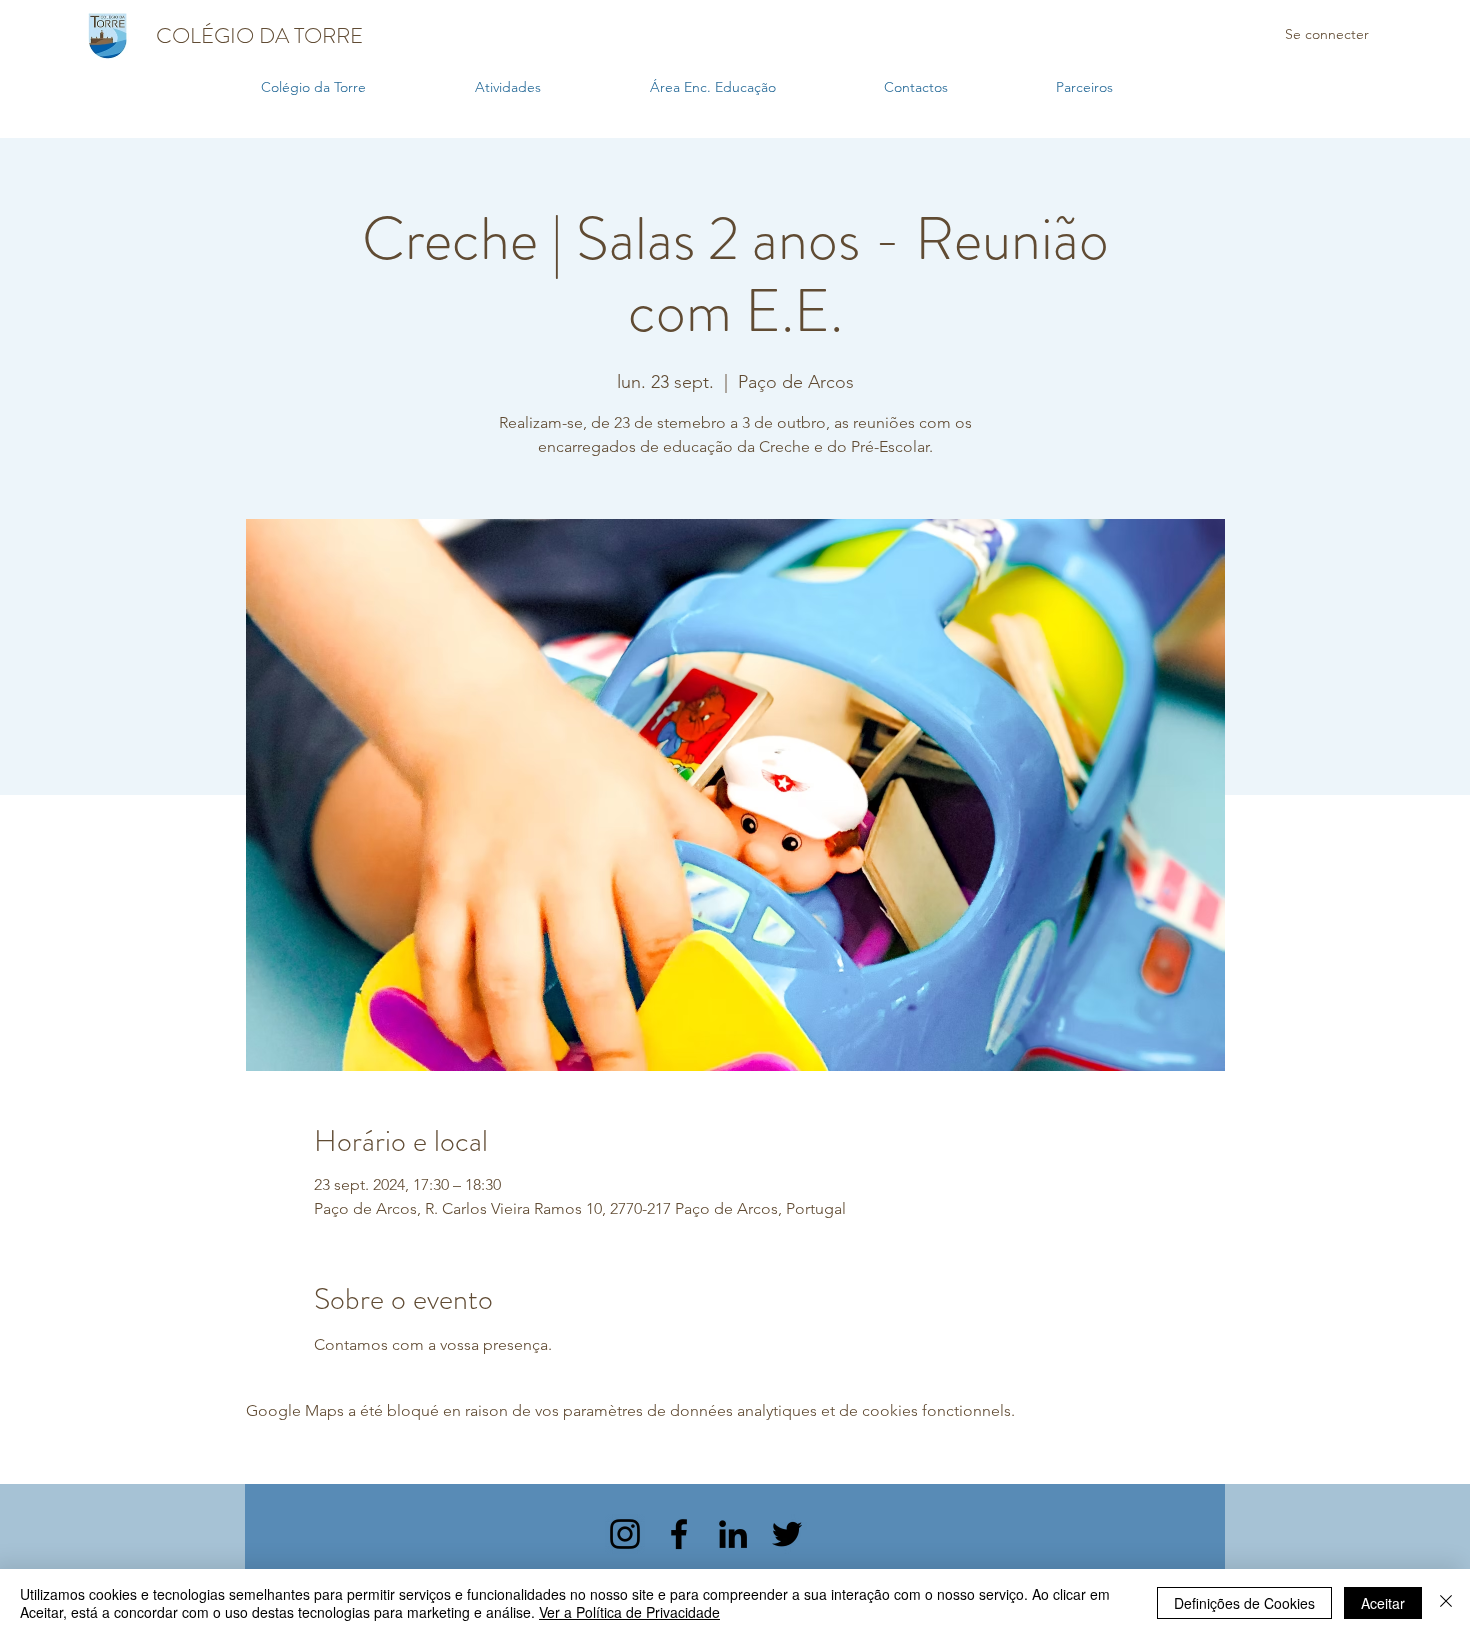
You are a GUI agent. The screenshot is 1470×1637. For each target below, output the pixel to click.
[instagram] (625, 1534)
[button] (552, 87)
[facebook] (679, 1534)
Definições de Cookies (1244, 1603)
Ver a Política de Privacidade (629, 1612)
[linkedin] (733, 1534)
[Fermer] (1446, 1603)
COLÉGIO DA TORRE (259, 35)
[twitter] (787, 1534)
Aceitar (1383, 1603)
